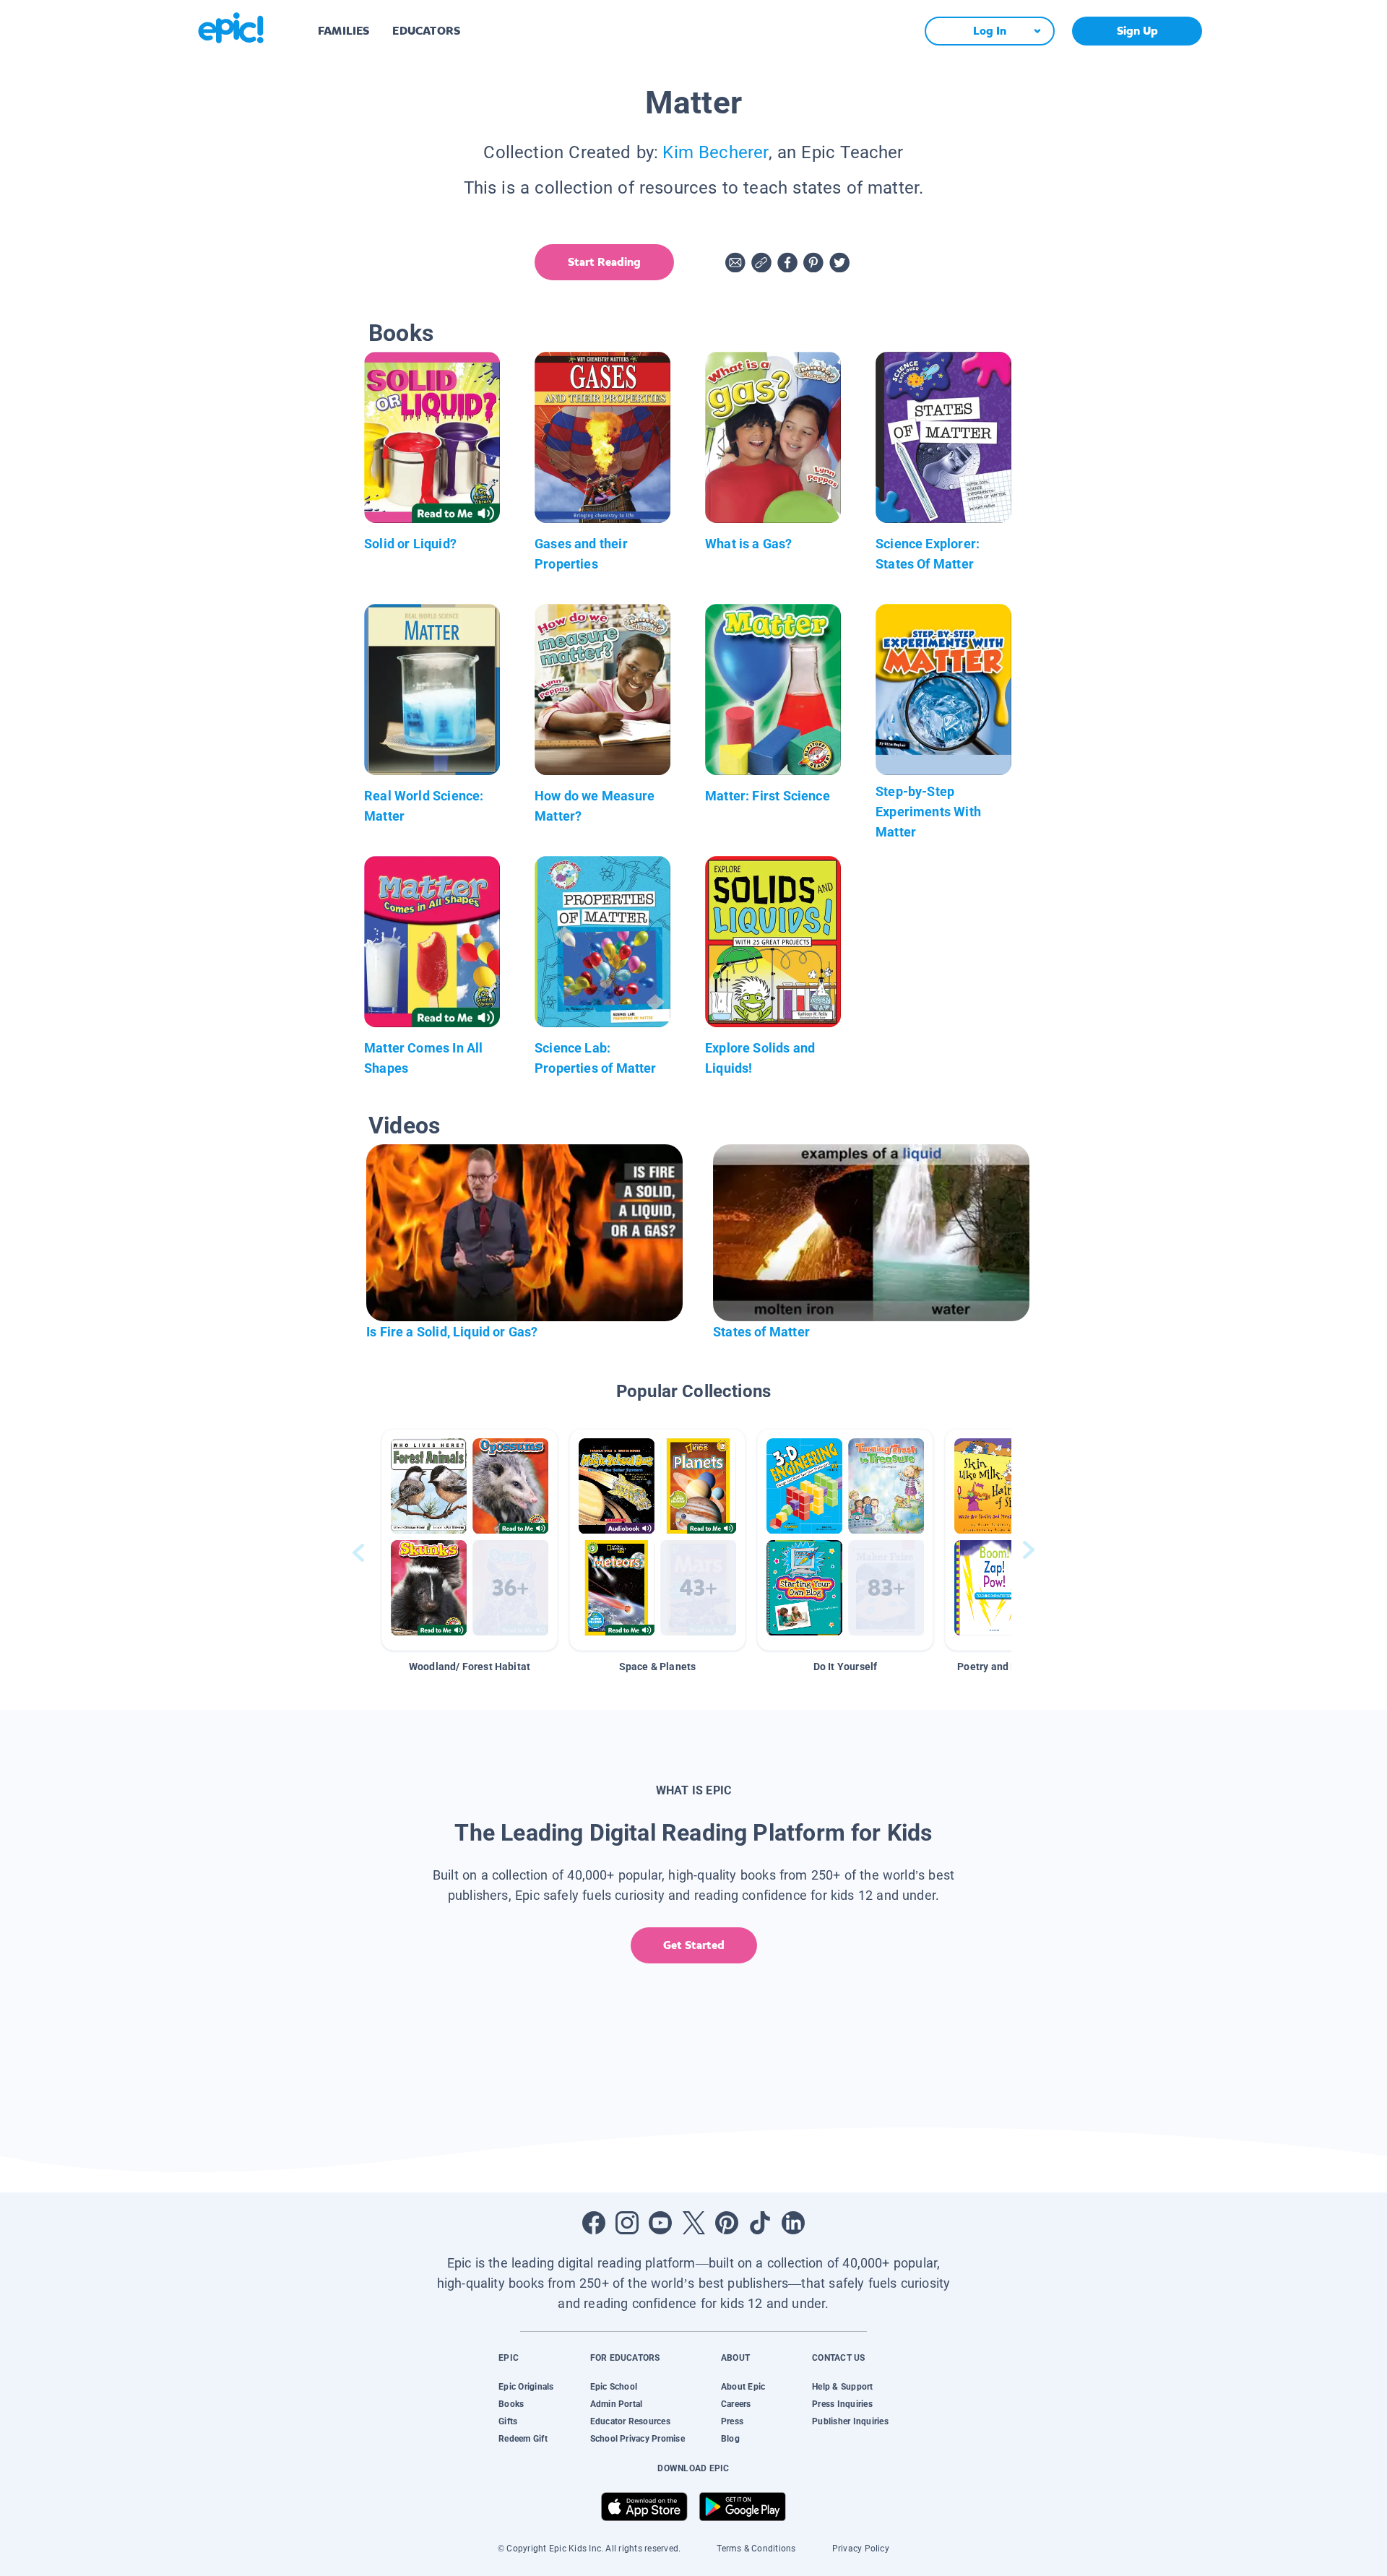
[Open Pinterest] (727, 2223)
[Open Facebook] (594, 2223)
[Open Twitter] (693, 2223)
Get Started (694, 1945)
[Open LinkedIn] (793, 2223)
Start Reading (604, 262)
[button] (470, 1540)
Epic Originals (526, 2387)
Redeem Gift (523, 2439)
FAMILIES (343, 31)
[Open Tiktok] (760, 2223)
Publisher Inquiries (850, 2421)
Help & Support (842, 2387)
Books (511, 2404)
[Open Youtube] (660, 2223)
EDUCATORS (426, 31)
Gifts (508, 2421)
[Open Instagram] (627, 2223)
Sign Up (1137, 31)
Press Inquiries (842, 2404)
